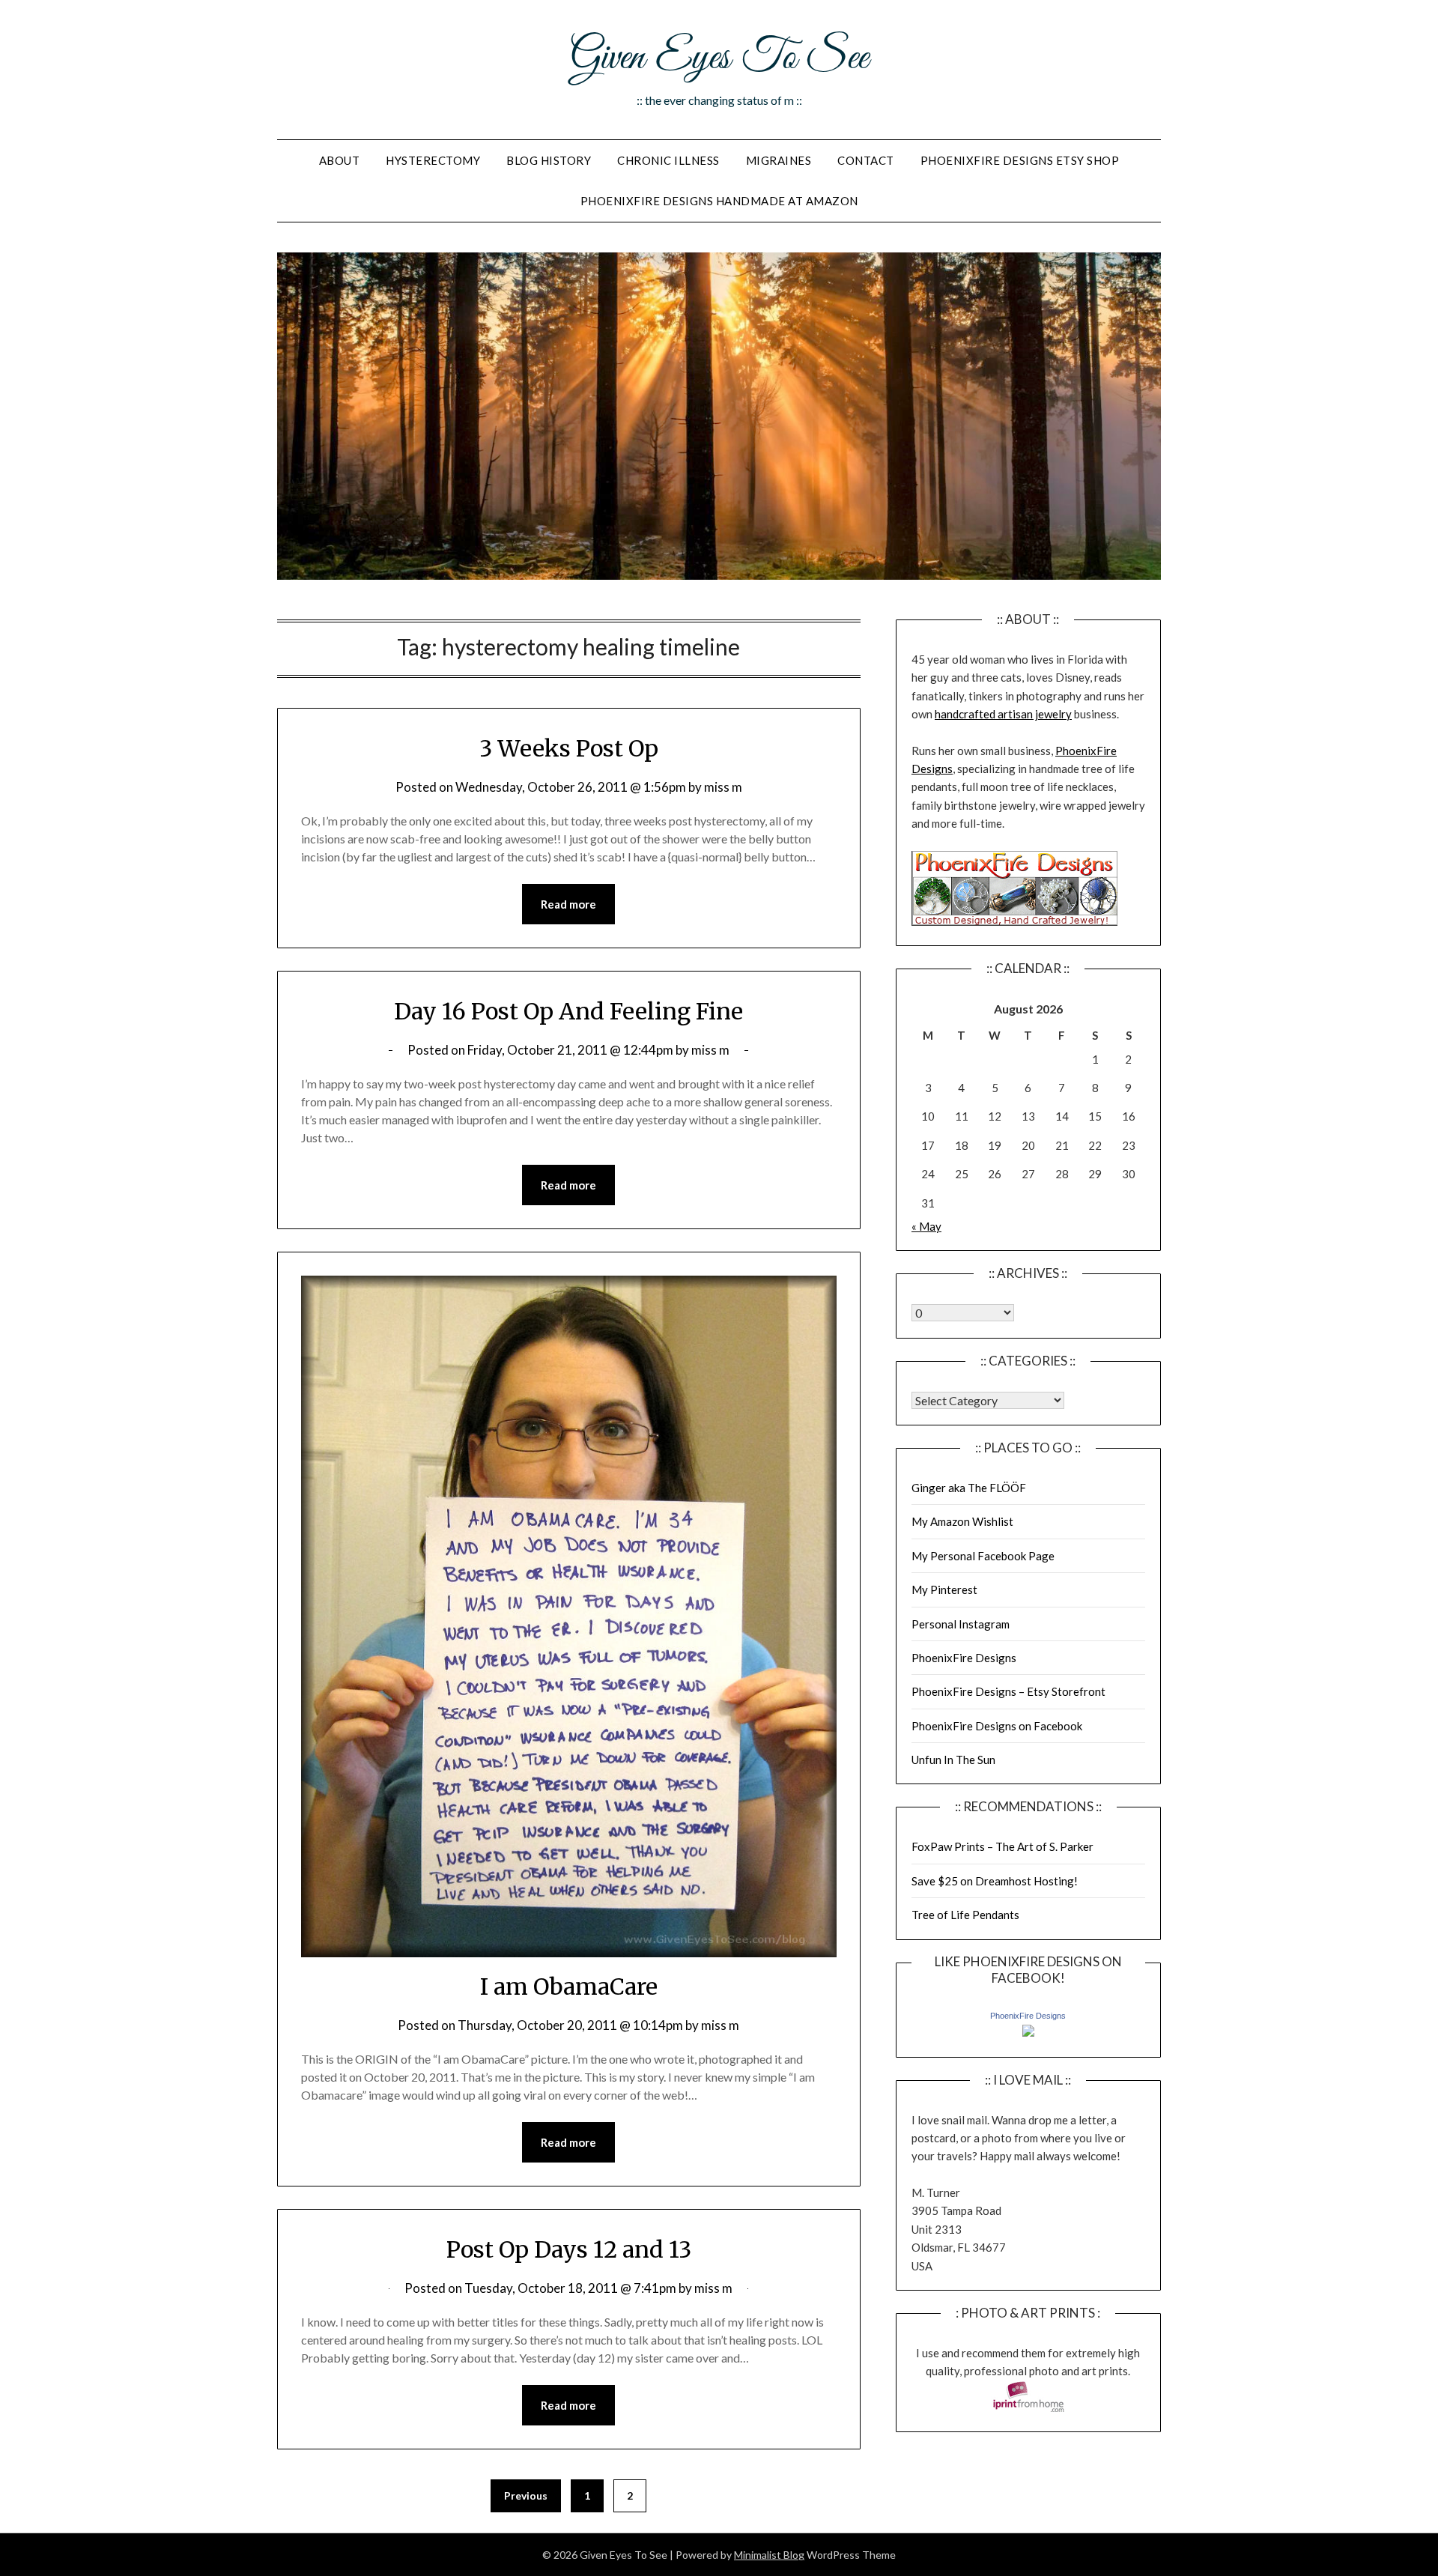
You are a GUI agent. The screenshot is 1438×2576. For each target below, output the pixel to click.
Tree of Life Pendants (965, 1915)
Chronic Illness (668, 160)
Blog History (549, 160)
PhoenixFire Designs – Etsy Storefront (1008, 1691)
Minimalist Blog (769, 2555)
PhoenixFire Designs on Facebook (997, 1726)
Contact (866, 160)
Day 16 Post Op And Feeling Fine (568, 1011)
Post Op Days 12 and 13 (569, 2249)
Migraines (779, 160)
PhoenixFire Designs (964, 1658)
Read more (568, 904)
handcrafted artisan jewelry (1003, 714)
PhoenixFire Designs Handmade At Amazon (719, 201)
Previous (526, 2495)
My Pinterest (944, 1589)
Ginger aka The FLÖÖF (969, 1488)
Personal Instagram (961, 1624)
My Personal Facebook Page (983, 1556)
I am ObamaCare (569, 1986)
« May (926, 1226)
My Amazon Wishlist (962, 1521)
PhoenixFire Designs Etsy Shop (1020, 160)
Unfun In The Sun (953, 1760)
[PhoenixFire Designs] (1028, 2032)
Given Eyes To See (719, 58)
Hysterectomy (433, 160)
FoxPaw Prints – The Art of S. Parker (1002, 1846)
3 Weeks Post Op (569, 748)
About (340, 160)
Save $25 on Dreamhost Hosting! (995, 1881)
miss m (723, 787)
